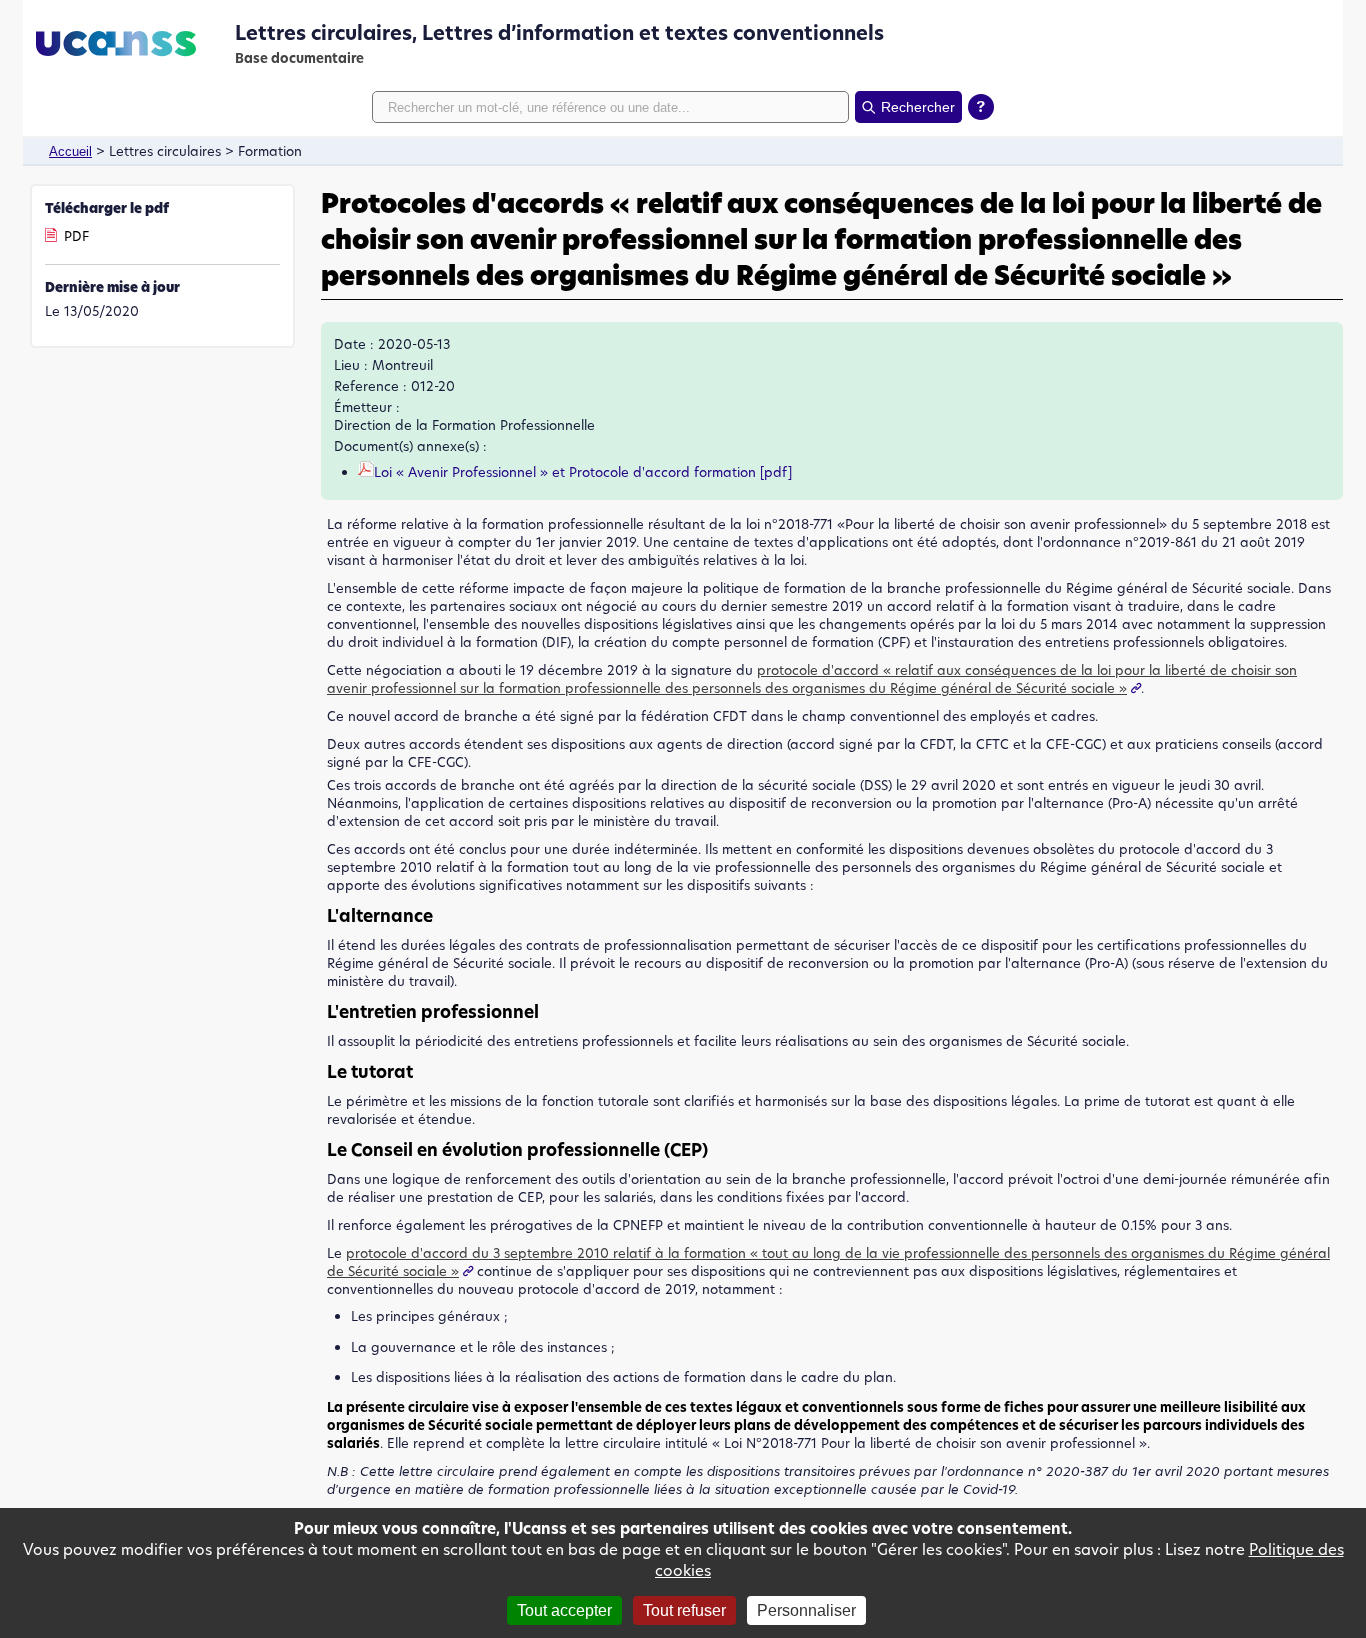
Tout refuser (684, 1610)
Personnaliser (806, 1610)
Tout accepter (564, 1610)
